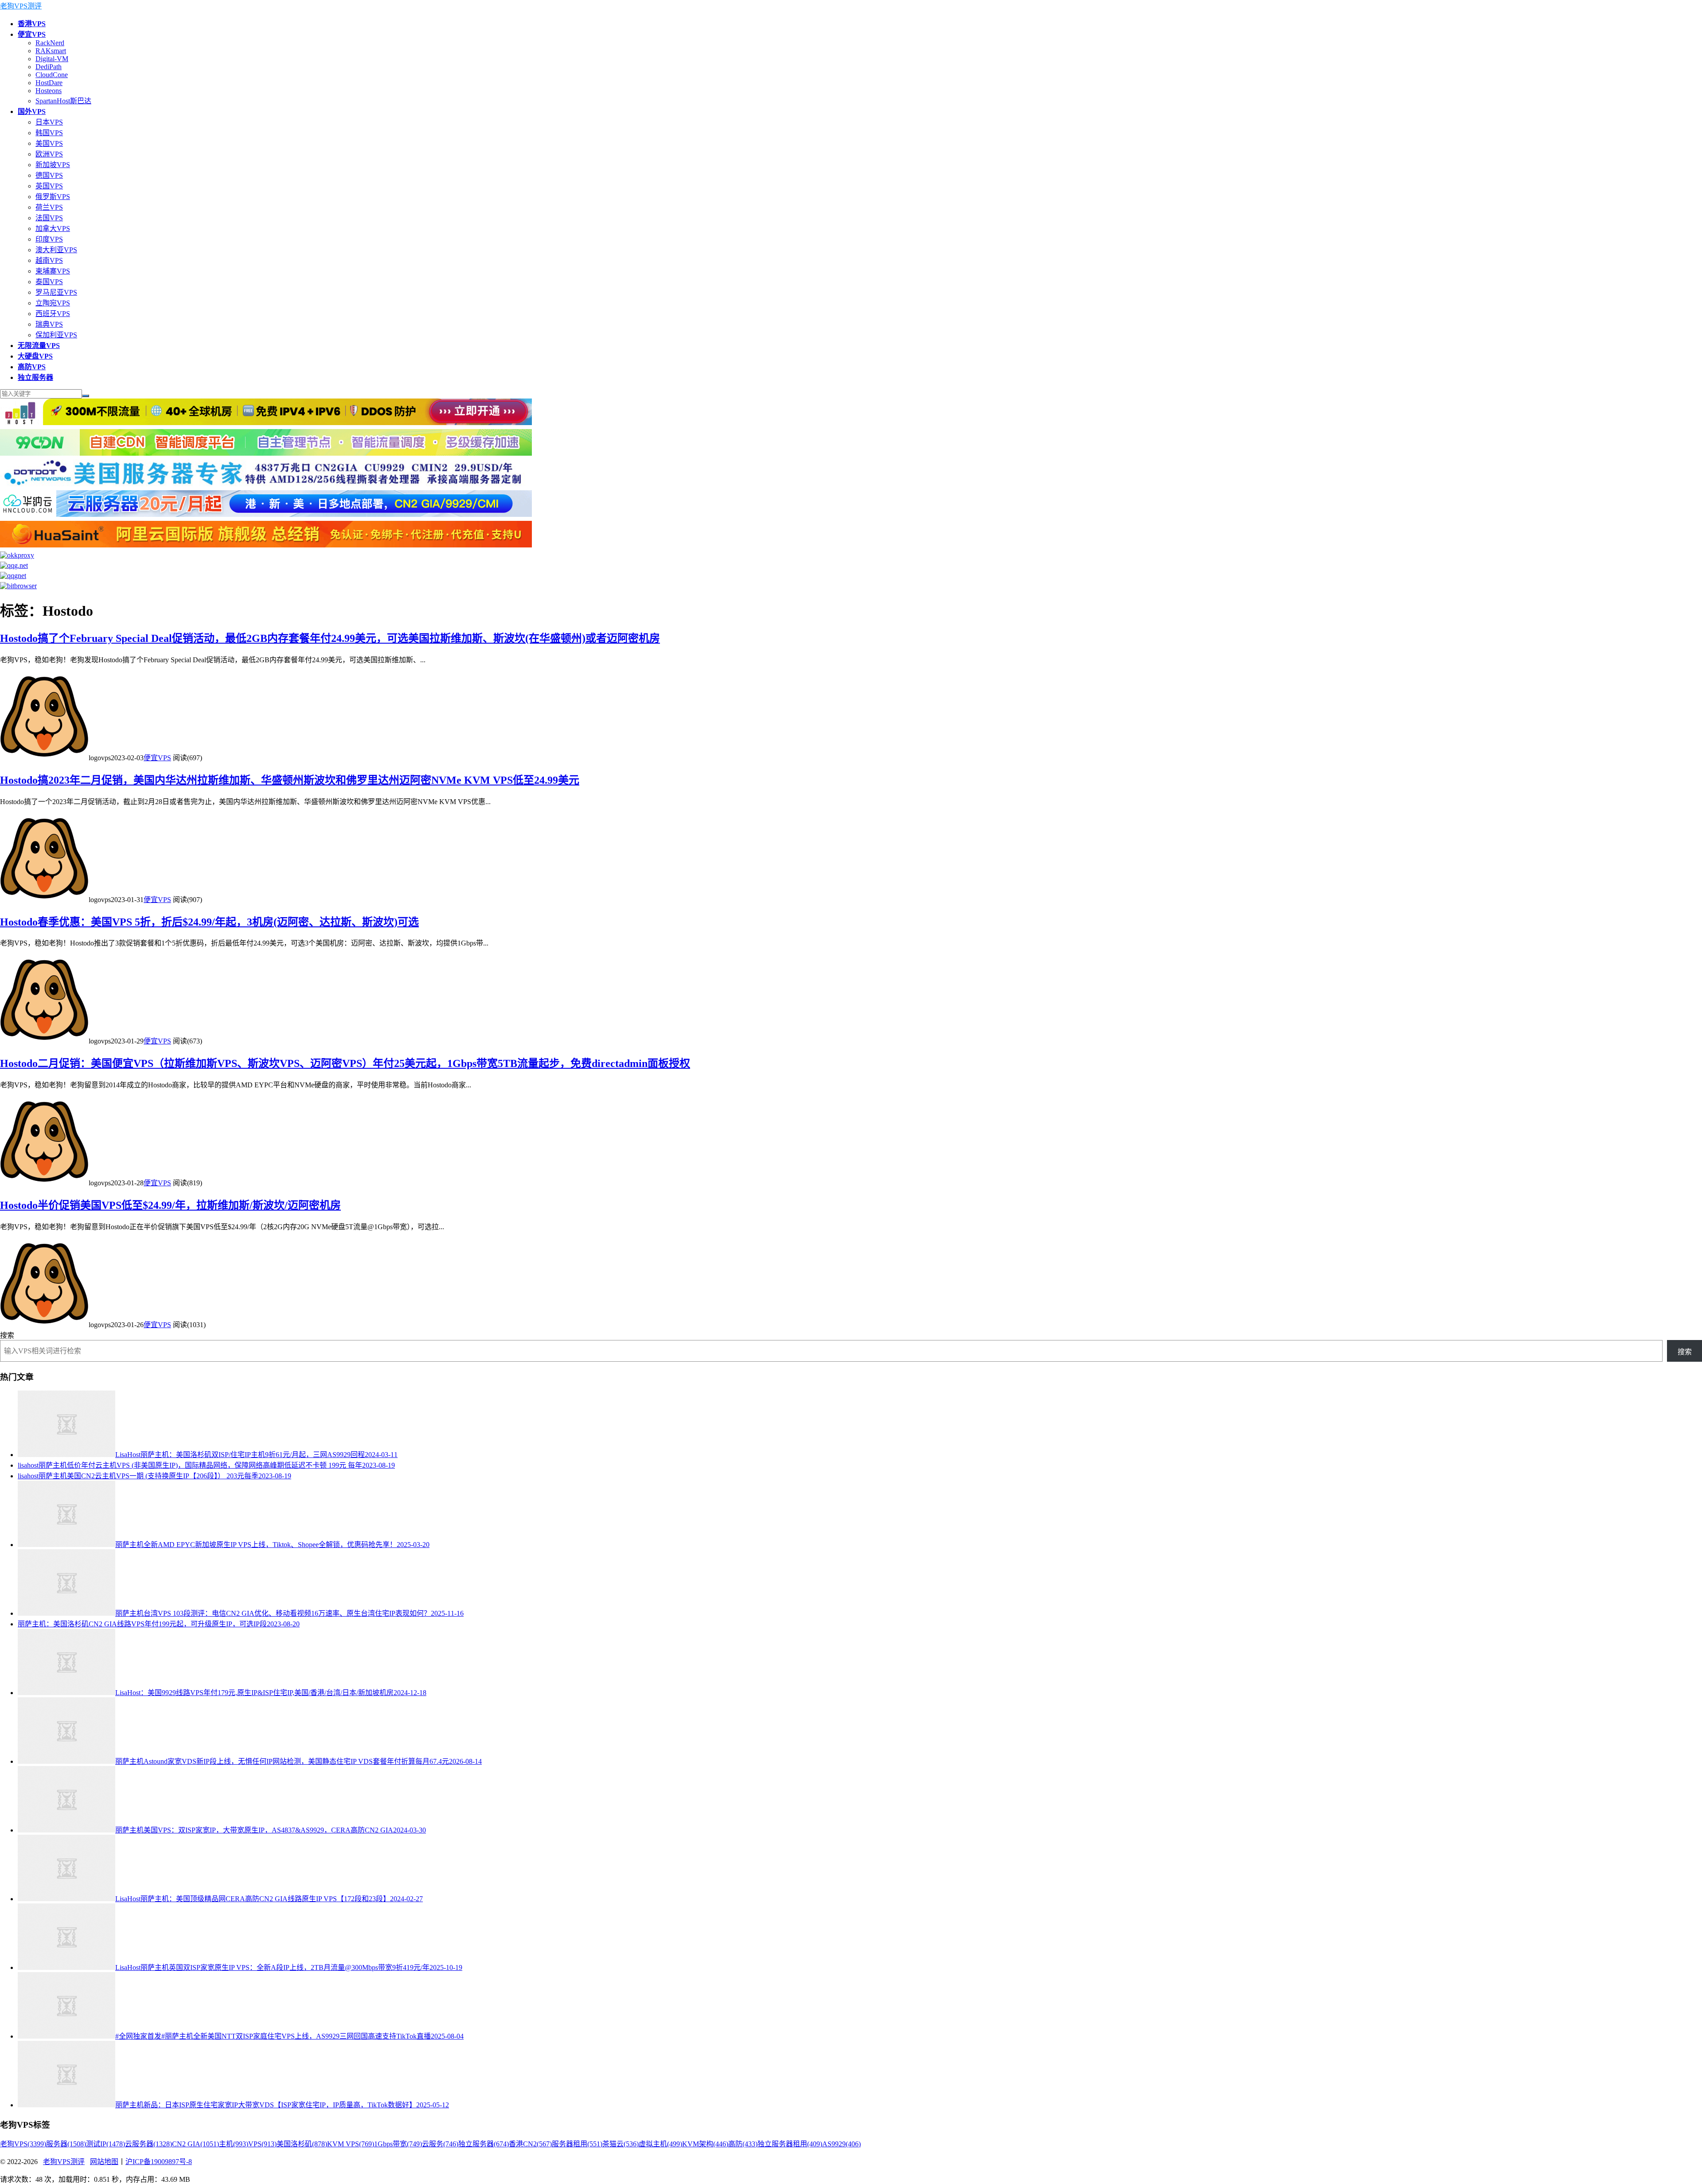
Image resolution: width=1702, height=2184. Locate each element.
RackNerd (50, 43)
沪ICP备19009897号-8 (159, 2162)
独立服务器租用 (790, 2144)
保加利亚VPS (56, 335)
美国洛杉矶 (302, 2144)
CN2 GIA (195, 2144)
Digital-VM (52, 59)
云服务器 (148, 2144)
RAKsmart (51, 51)
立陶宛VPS (53, 303)
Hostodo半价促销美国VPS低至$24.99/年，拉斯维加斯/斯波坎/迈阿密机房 (170, 1205)
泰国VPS (49, 282)
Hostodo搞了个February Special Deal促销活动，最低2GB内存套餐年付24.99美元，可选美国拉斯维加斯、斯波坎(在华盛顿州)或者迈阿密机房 (330, 638)
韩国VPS (49, 133)
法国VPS (49, 218)
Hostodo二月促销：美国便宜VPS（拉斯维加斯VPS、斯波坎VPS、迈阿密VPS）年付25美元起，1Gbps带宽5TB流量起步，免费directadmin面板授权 (345, 1063)
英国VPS (49, 186)
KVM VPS (351, 2144)
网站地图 (104, 2162)
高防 (743, 2144)
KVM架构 (705, 2144)
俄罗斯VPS (53, 197)
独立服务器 (484, 2144)
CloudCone (52, 75)
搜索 (7, 1335)
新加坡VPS (53, 165)
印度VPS (49, 239)
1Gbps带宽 (398, 2144)
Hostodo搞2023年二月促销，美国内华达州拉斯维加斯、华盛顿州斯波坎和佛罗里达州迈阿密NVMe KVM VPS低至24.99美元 (290, 780)
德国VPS (49, 175)
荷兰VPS (49, 207)
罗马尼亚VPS (56, 292)
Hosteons (49, 91)
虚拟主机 (660, 2144)
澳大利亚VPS (56, 250)
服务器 (66, 2144)
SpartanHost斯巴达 (63, 101)
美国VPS (49, 143)
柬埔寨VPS (53, 271)
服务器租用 (577, 2144)
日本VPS (49, 122)
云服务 (440, 2144)
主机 (234, 2144)
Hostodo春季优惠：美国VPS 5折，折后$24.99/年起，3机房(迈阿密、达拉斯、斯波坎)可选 (209, 922)
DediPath (49, 67)
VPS (262, 2144)
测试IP (105, 2144)
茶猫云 (621, 2144)
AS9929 (841, 2144)
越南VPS (49, 260)
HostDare (49, 83)
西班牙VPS (53, 314)
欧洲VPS (49, 154)
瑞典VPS (49, 324)
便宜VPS (157, 758)
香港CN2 (530, 2144)
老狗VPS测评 (21, 6)
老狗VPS (23, 2144)
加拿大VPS (53, 229)
